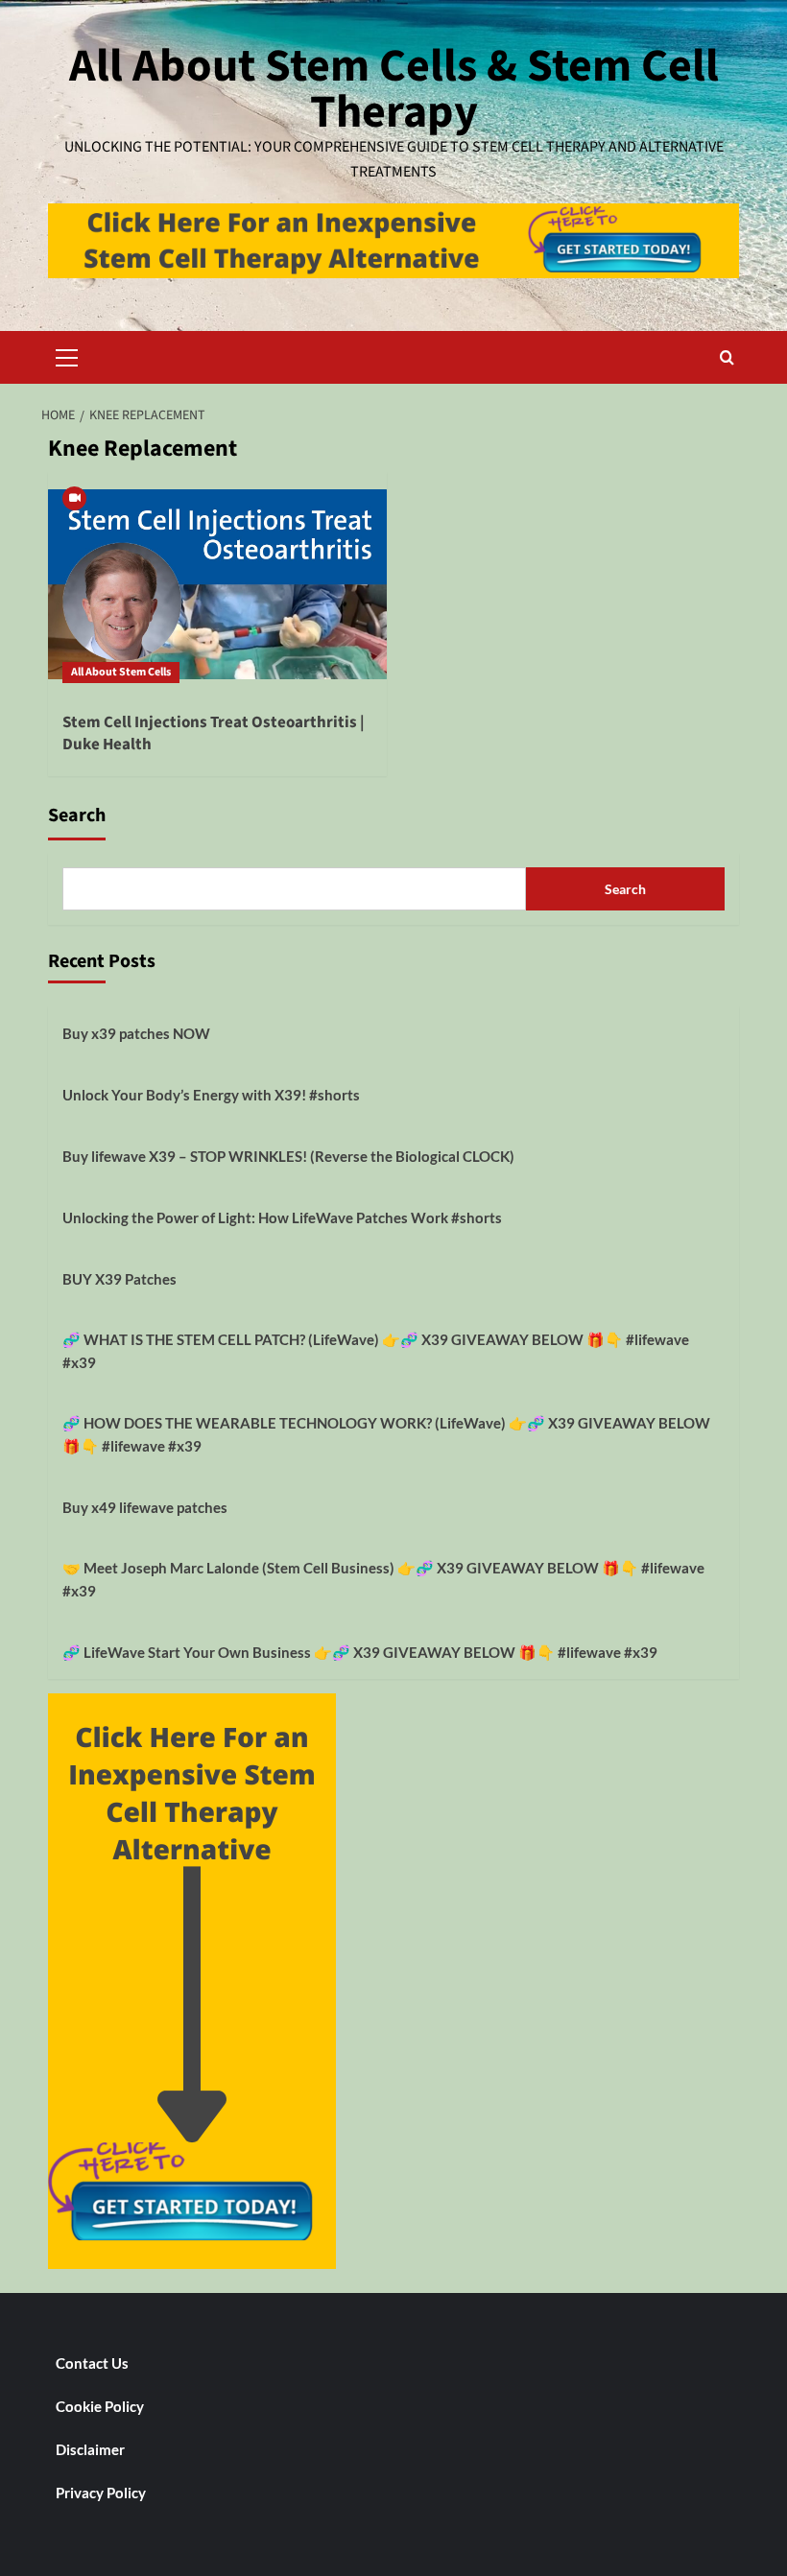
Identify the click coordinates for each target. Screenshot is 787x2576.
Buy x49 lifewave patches (145, 1507)
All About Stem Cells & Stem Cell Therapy (394, 89)
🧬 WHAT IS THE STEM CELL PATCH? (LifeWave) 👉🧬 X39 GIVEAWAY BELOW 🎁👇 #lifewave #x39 (376, 1351)
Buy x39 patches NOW (136, 1033)
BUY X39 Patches (119, 1279)
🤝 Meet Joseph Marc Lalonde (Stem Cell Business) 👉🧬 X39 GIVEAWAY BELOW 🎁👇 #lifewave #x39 (383, 1579)
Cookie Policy (100, 2406)
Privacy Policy (101, 2493)
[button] (67, 355)
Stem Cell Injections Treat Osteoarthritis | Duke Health (214, 734)
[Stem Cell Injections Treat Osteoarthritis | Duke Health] (217, 585)
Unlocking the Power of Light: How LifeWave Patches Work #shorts (282, 1217)
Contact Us (92, 2363)
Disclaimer (90, 2449)
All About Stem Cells (121, 672)
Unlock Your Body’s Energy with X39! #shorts (211, 1095)
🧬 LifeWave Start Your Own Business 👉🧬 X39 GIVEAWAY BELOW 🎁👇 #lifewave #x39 (360, 1652)
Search (77, 815)
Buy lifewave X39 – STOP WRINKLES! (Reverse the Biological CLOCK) (288, 1156)
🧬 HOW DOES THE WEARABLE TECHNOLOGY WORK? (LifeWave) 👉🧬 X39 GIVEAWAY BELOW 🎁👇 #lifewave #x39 (386, 1434)
